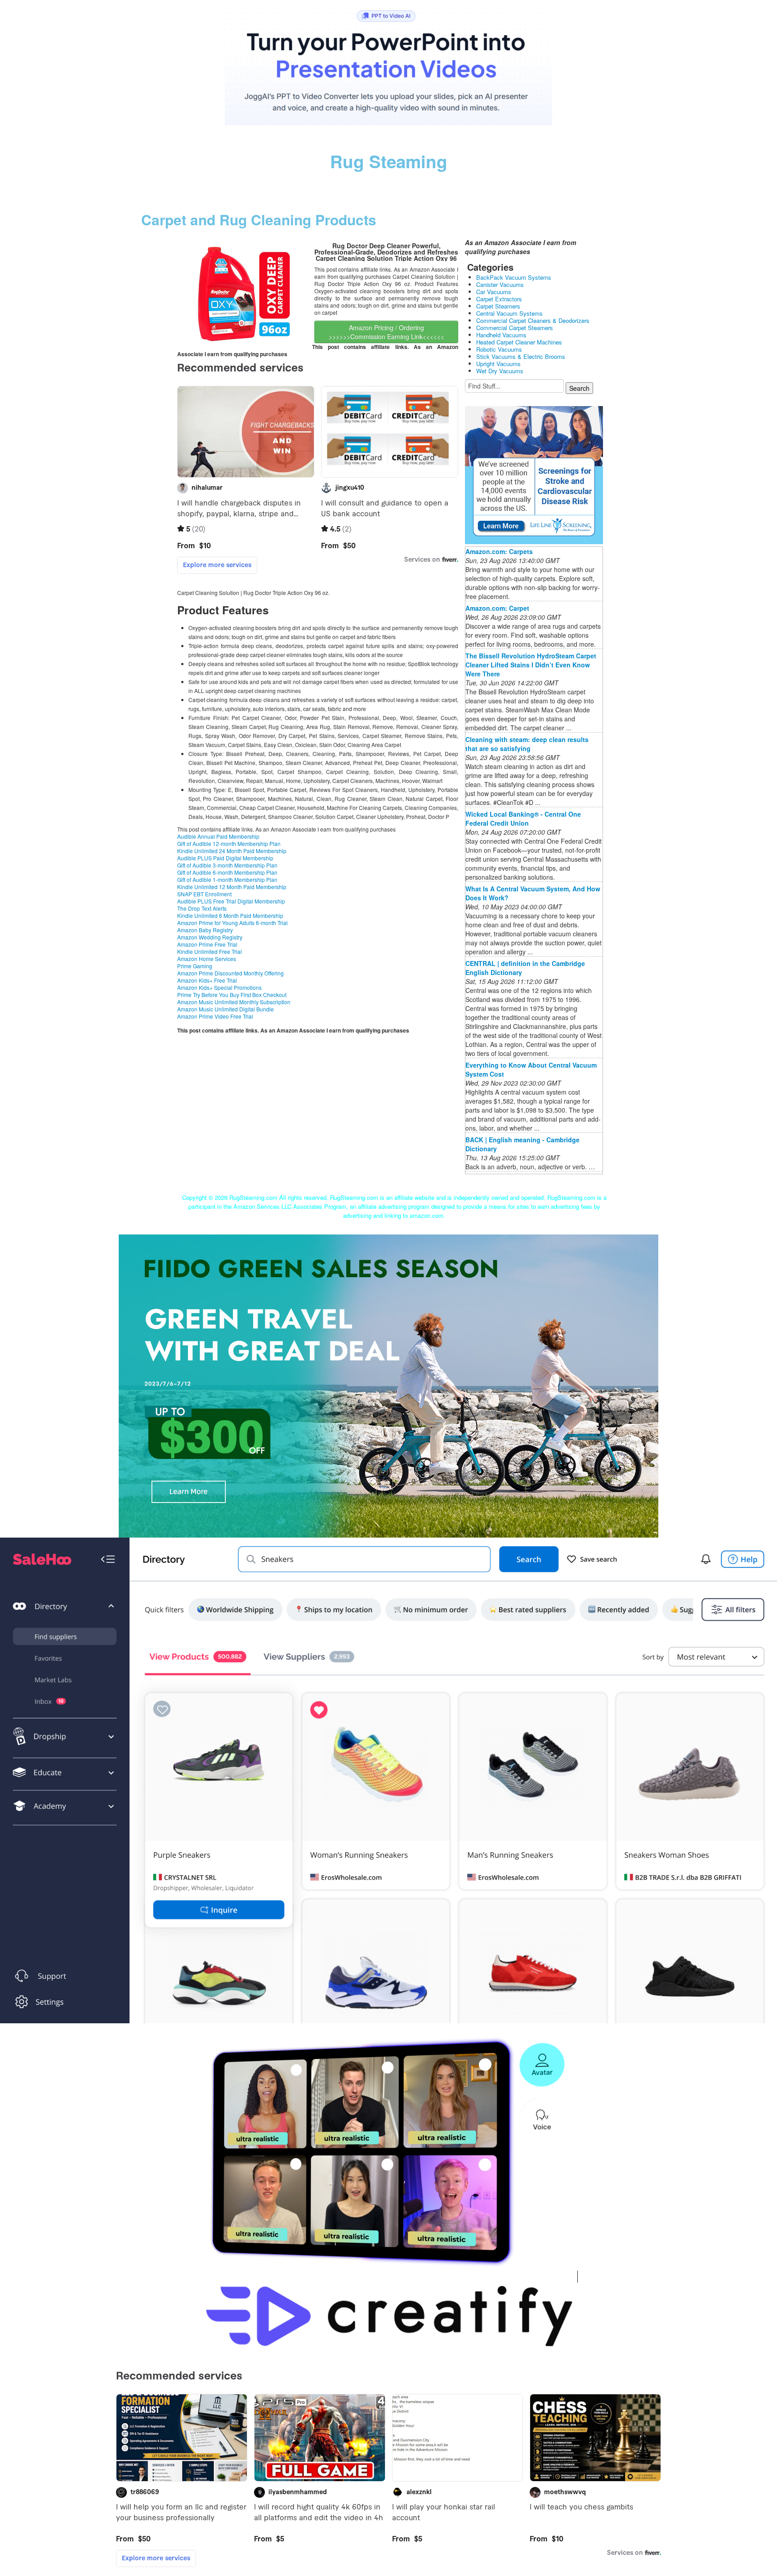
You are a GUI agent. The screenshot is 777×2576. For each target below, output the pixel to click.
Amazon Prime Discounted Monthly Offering (230, 973)
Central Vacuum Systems (509, 313)
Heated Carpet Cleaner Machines (519, 342)
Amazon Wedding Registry (210, 937)
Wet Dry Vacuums (500, 371)
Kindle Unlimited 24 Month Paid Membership (232, 851)
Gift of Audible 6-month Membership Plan (227, 872)
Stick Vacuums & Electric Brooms (521, 356)
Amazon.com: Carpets (499, 551)
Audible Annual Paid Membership (218, 836)
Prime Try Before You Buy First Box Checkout (232, 995)
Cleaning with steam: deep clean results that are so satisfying (527, 744)
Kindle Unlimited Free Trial (210, 951)
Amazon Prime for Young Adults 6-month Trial (232, 923)
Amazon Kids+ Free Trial (207, 980)
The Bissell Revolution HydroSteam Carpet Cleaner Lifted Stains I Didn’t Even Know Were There (531, 665)
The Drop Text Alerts (202, 908)
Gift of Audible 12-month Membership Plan (229, 843)
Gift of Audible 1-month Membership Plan (227, 879)
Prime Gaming (195, 966)
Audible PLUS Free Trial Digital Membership (231, 901)
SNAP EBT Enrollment (204, 894)
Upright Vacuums (498, 364)
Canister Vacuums (500, 284)
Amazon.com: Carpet (497, 608)
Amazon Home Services (207, 959)
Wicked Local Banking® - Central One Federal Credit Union (523, 818)
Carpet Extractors (499, 299)
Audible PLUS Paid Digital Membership (225, 858)
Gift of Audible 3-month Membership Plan (227, 865)
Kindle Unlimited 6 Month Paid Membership (230, 915)
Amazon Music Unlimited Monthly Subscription (234, 1002)
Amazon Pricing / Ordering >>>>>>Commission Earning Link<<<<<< (386, 332)
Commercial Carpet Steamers (515, 328)
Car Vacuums (494, 292)
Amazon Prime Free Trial (207, 944)
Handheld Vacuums (501, 335)
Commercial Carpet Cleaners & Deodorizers (533, 320)
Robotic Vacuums (499, 349)
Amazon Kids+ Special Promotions (219, 987)
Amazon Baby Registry (205, 930)
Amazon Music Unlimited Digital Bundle (226, 1009)
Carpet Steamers (498, 306)
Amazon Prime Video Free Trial (215, 1016)
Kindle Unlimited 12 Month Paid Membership (232, 887)
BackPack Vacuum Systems (514, 277)
